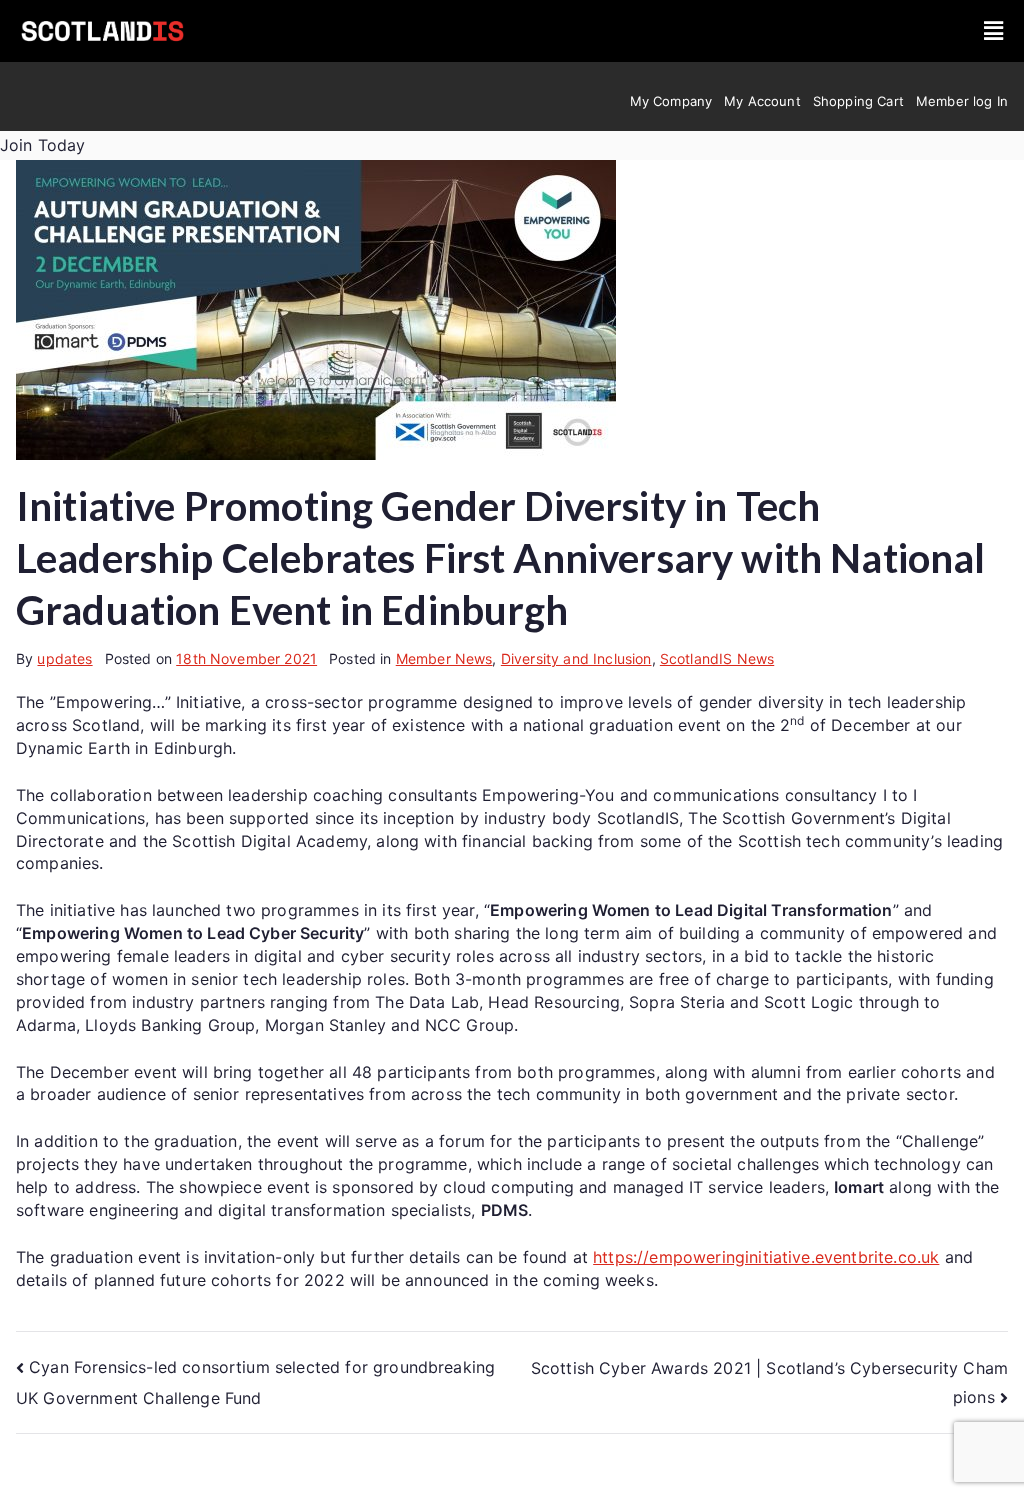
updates (64, 658)
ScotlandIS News (717, 658)
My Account (762, 101)
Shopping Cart (858, 101)
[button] (993, 30)
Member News (444, 658)
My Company (671, 101)
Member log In (962, 101)
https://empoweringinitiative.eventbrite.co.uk (766, 1257)
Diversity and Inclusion (576, 658)
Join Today (43, 145)
